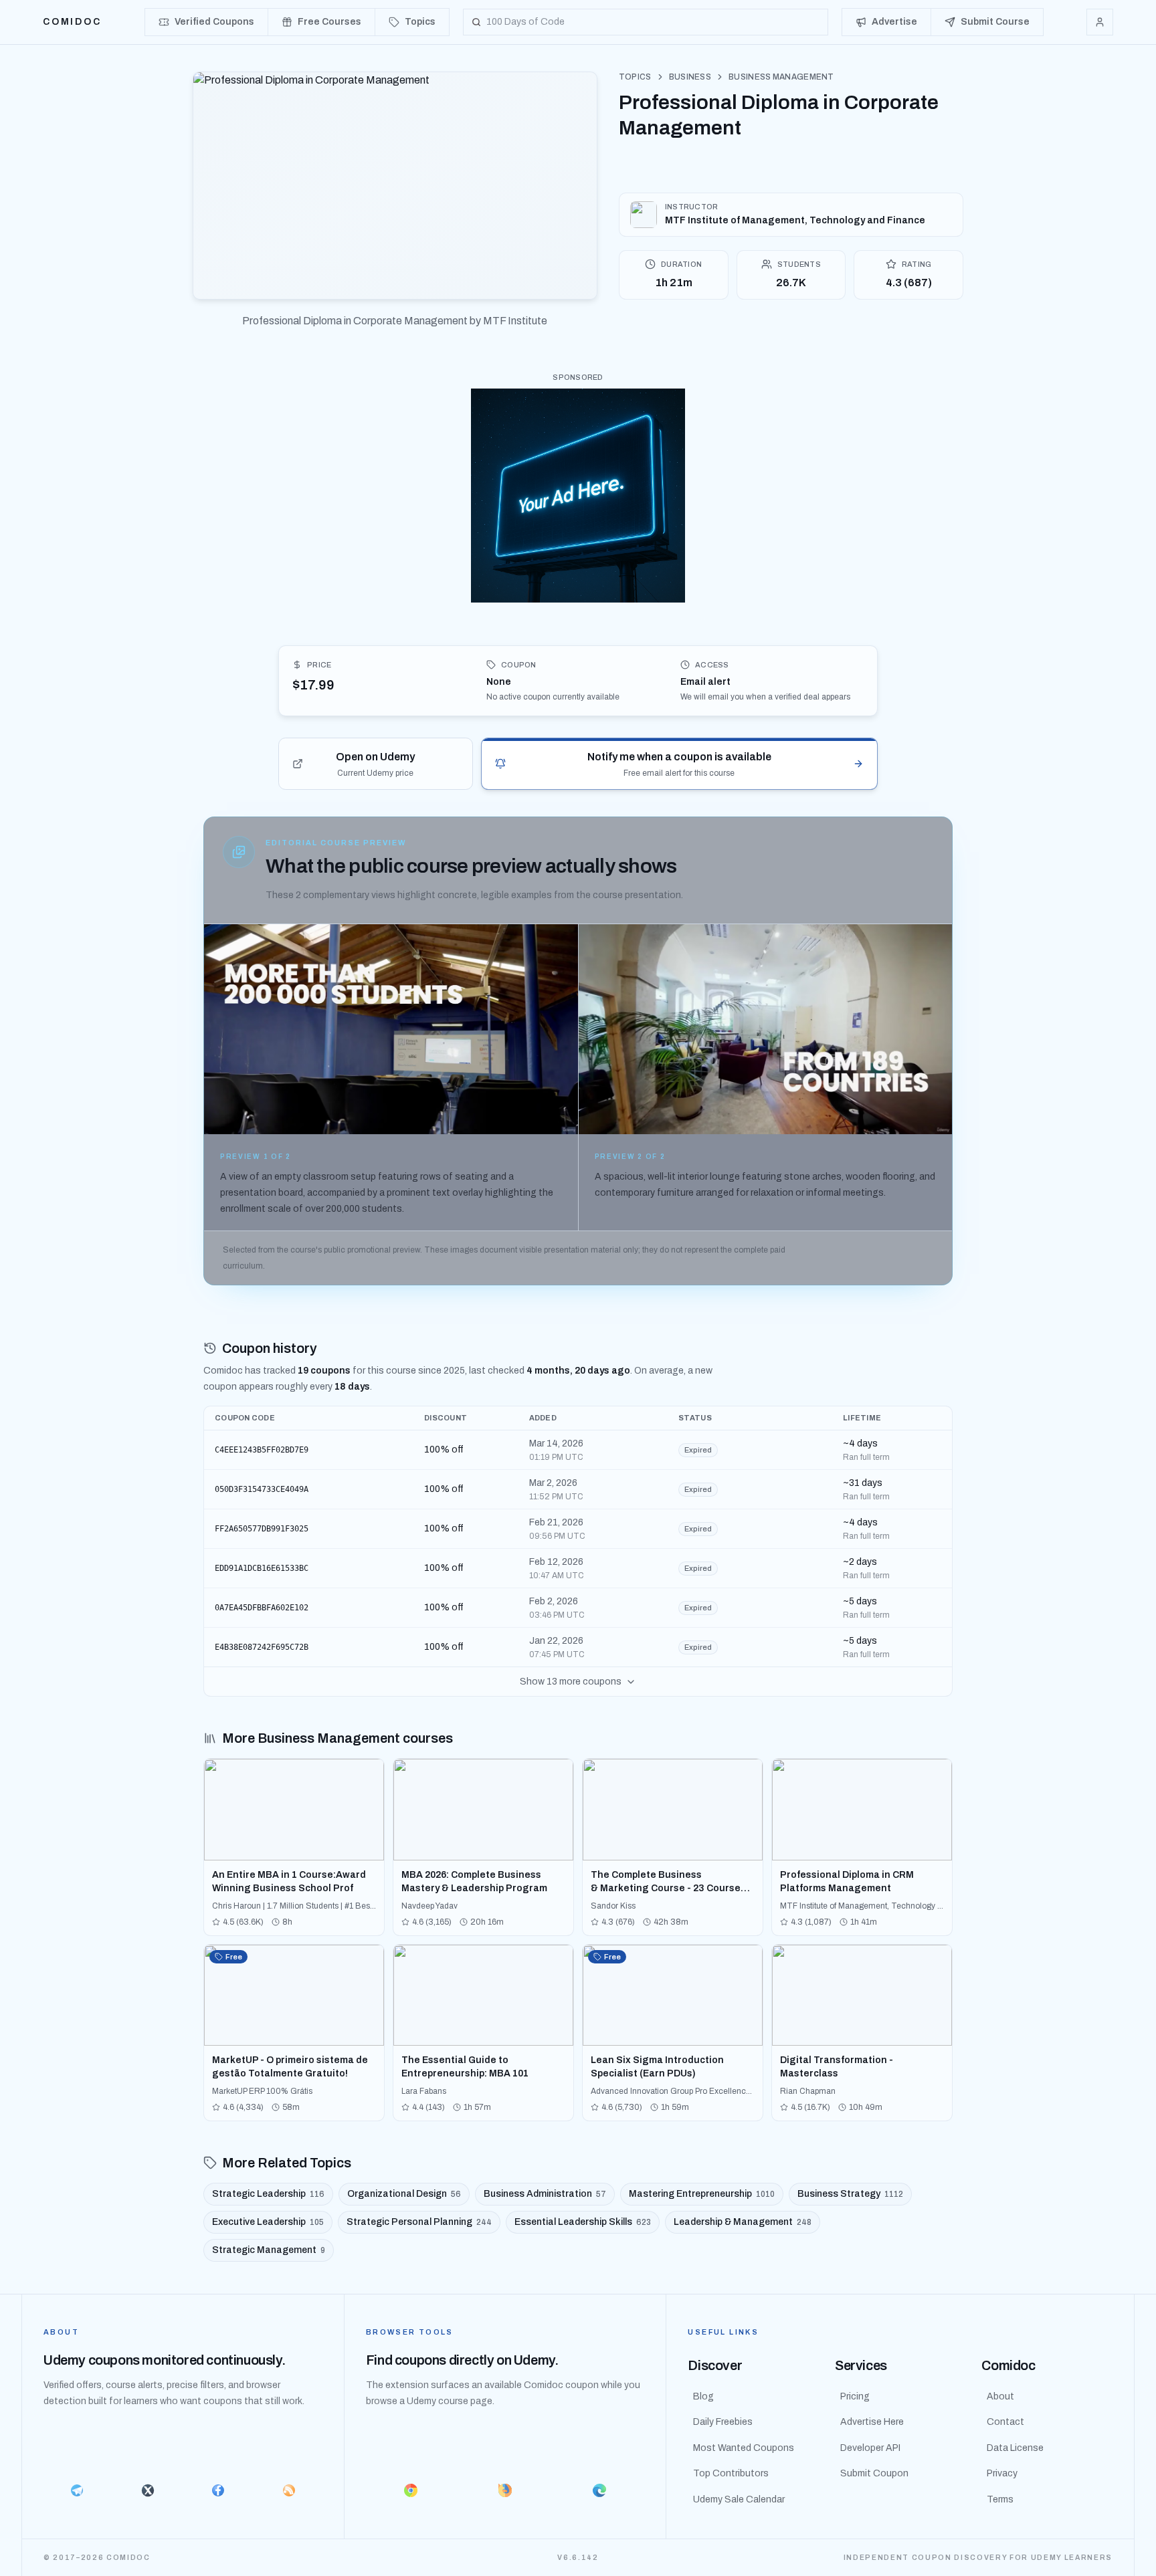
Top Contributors (731, 2473)
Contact (1005, 2422)
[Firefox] (505, 2490)
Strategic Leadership (268, 2194)
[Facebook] (218, 2490)
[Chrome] (411, 2490)
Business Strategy (850, 2194)
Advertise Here (872, 2422)
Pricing (855, 2396)
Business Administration (545, 2194)
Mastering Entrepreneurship (702, 2194)
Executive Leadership (268, 2222)
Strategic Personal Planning (419, 2222)
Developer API (870, 2448)
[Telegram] (77, 2490)
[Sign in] (1100, 22)
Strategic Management (269, 2250)
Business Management (781, 77)
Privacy (1002, 2473)
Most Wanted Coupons (744, 2448)
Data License (1015, 2448)
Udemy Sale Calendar (739, 2499)
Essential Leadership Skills (583, 2222)
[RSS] (289, 2490)
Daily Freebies (723, 2422)
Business (690, 77)
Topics (635, 77)
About (1000, 2396)
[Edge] (600, 2490)
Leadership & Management (743, 2222)
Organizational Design (404, 2194)
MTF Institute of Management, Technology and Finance (795, 220)
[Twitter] (148, 2490)
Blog (703, 2396)
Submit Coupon (874, 2473)
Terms (1000, 2499)
